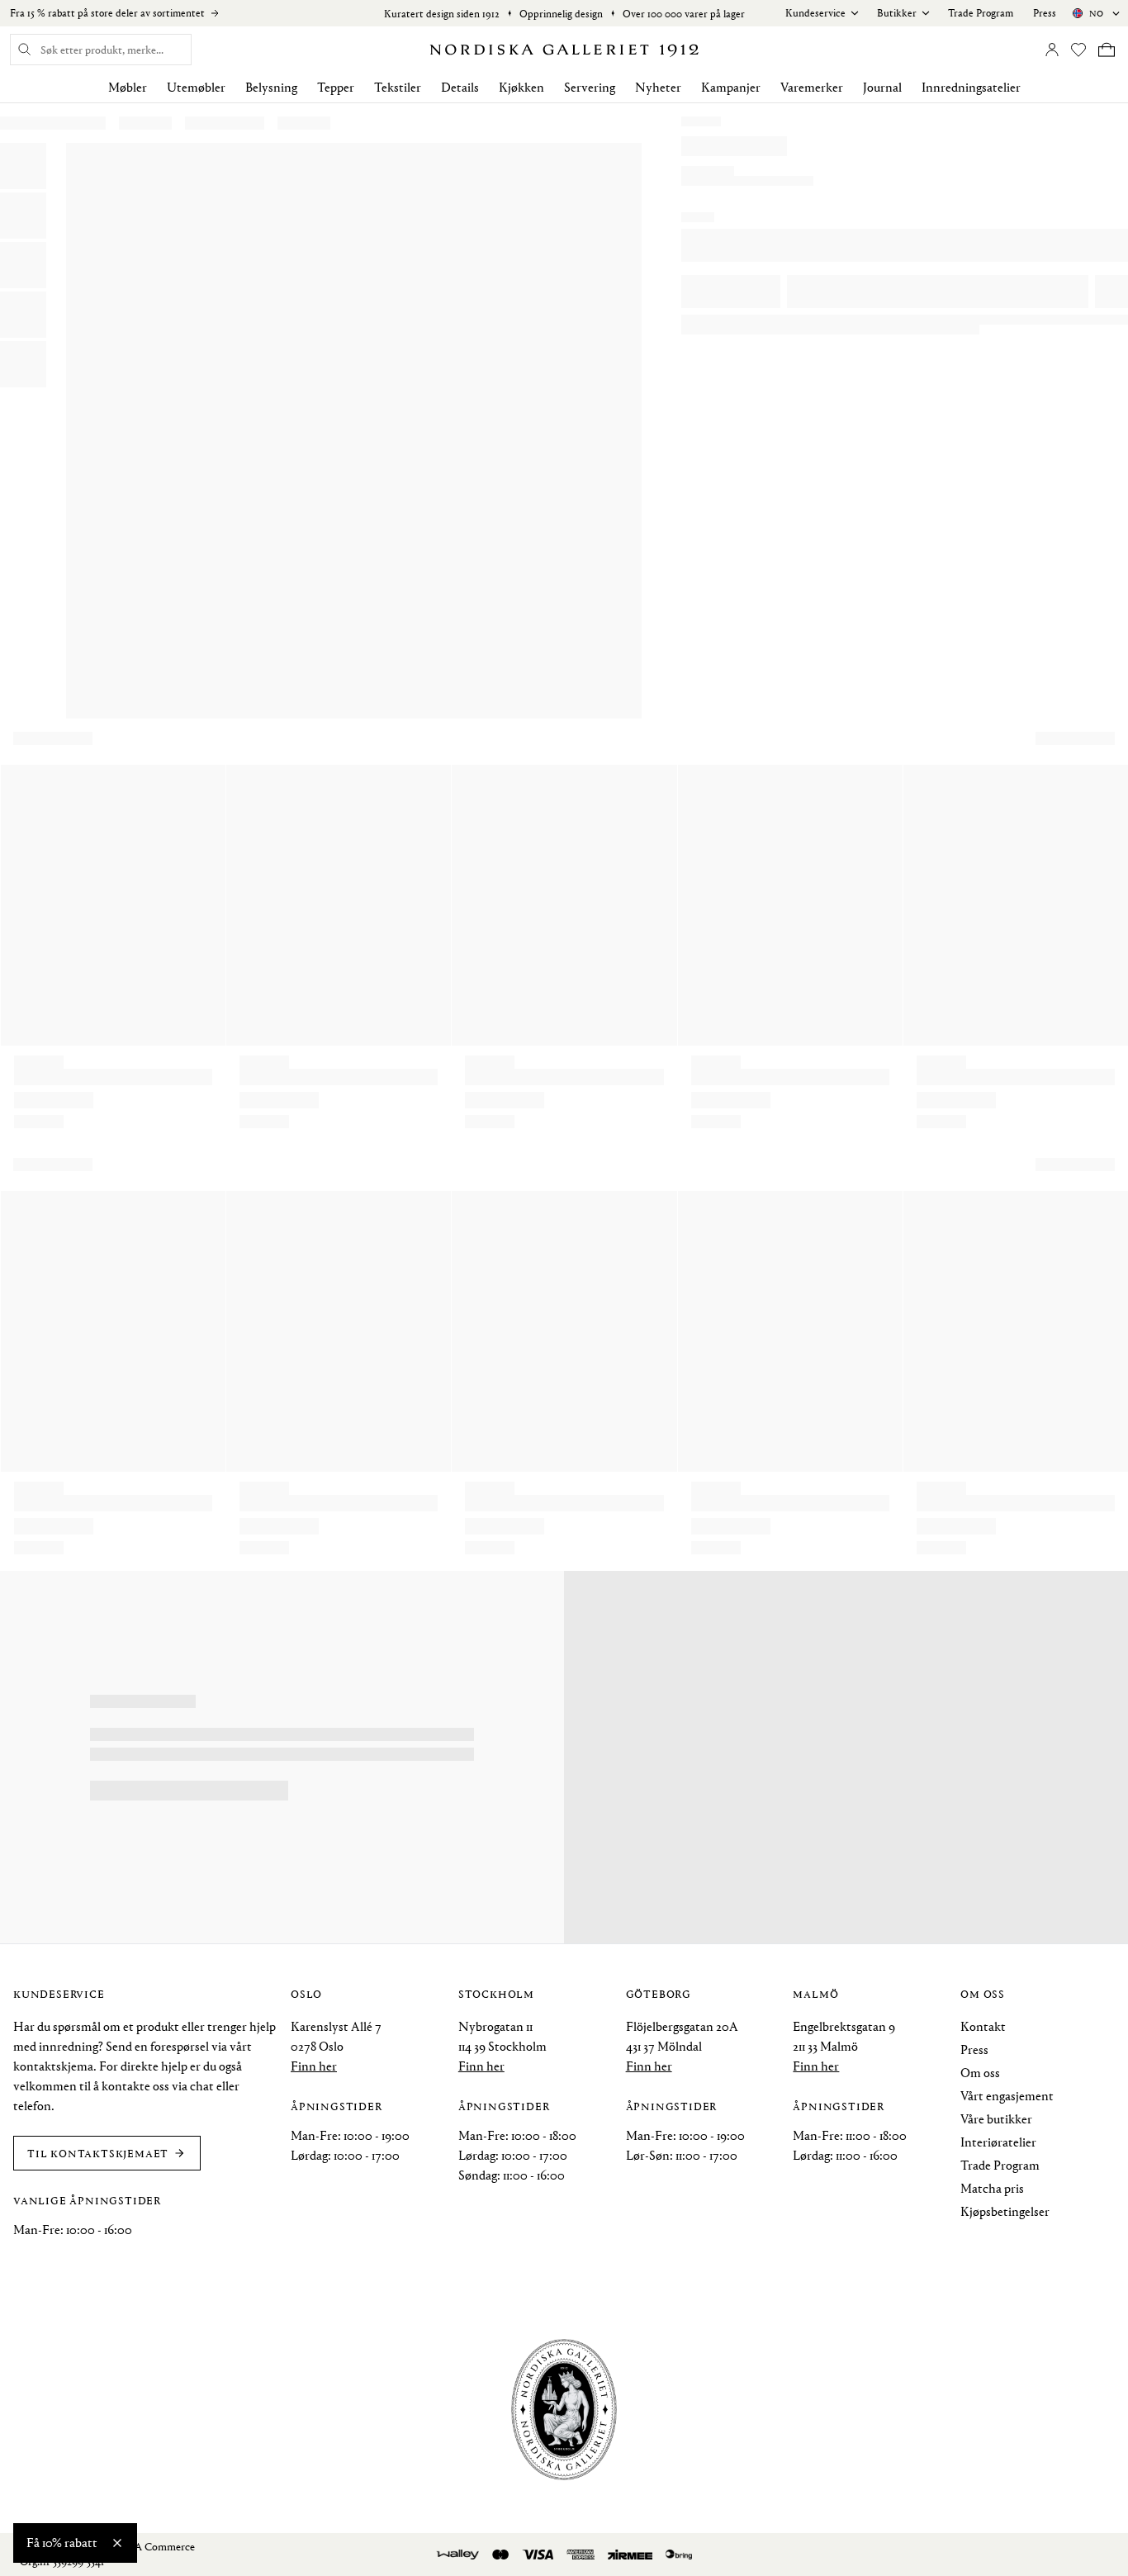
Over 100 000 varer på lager (684, 14)
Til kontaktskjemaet (98, 2153)
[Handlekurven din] (1107, 50)
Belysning (271, 87)
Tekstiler (398, 87)
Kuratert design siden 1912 (442, 14)
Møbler (128, 87)
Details (460, 87)
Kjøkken (521, 87)
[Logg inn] (1052, 50)
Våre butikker (996, 2119)
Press (1045, 13)
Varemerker (812, 87)
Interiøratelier (998, 2142)
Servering (590, 87)
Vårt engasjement (1007, 2096)
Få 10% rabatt (62, 2543)
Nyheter (658, 87)
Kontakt (983, 2026)
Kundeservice (815, 13)
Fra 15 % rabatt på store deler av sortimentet (107, 13)
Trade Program (981, 13)
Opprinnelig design (561, 14)
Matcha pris (992, 2188)
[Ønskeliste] (1078, 50)
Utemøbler (196, 87)
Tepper (336, 87)
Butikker (897, 13)
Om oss (980, 2073)
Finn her (314, 2066)
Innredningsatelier (971, 87)
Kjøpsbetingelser (1005, 2211)
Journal (882, 87)
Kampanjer (731, 87)
